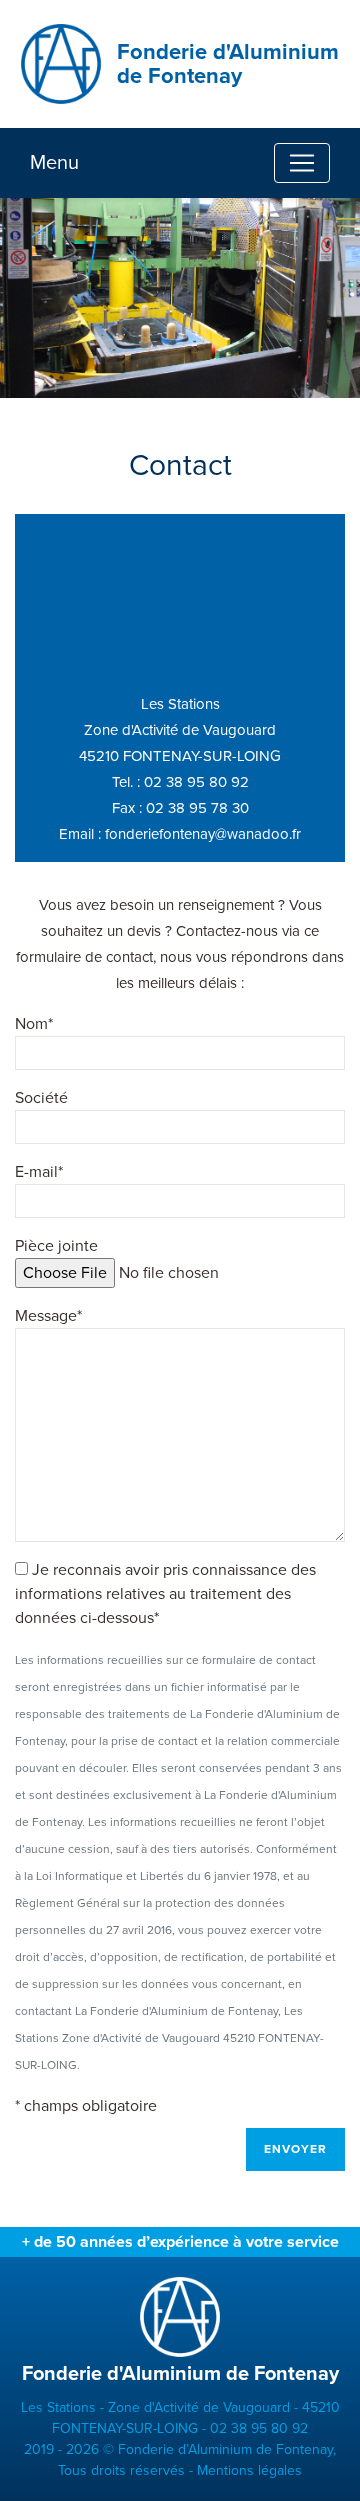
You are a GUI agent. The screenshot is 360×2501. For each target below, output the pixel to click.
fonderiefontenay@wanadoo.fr (203, 834)
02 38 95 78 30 (197, 808)
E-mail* (39, 1172)
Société (41, 1098)
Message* (48, 1316)
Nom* (34, 1024)
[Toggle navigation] (302, 163)
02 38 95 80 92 (196, 782)
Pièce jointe (56, 1246)
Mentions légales (249, 2470)
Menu (54, 163)
